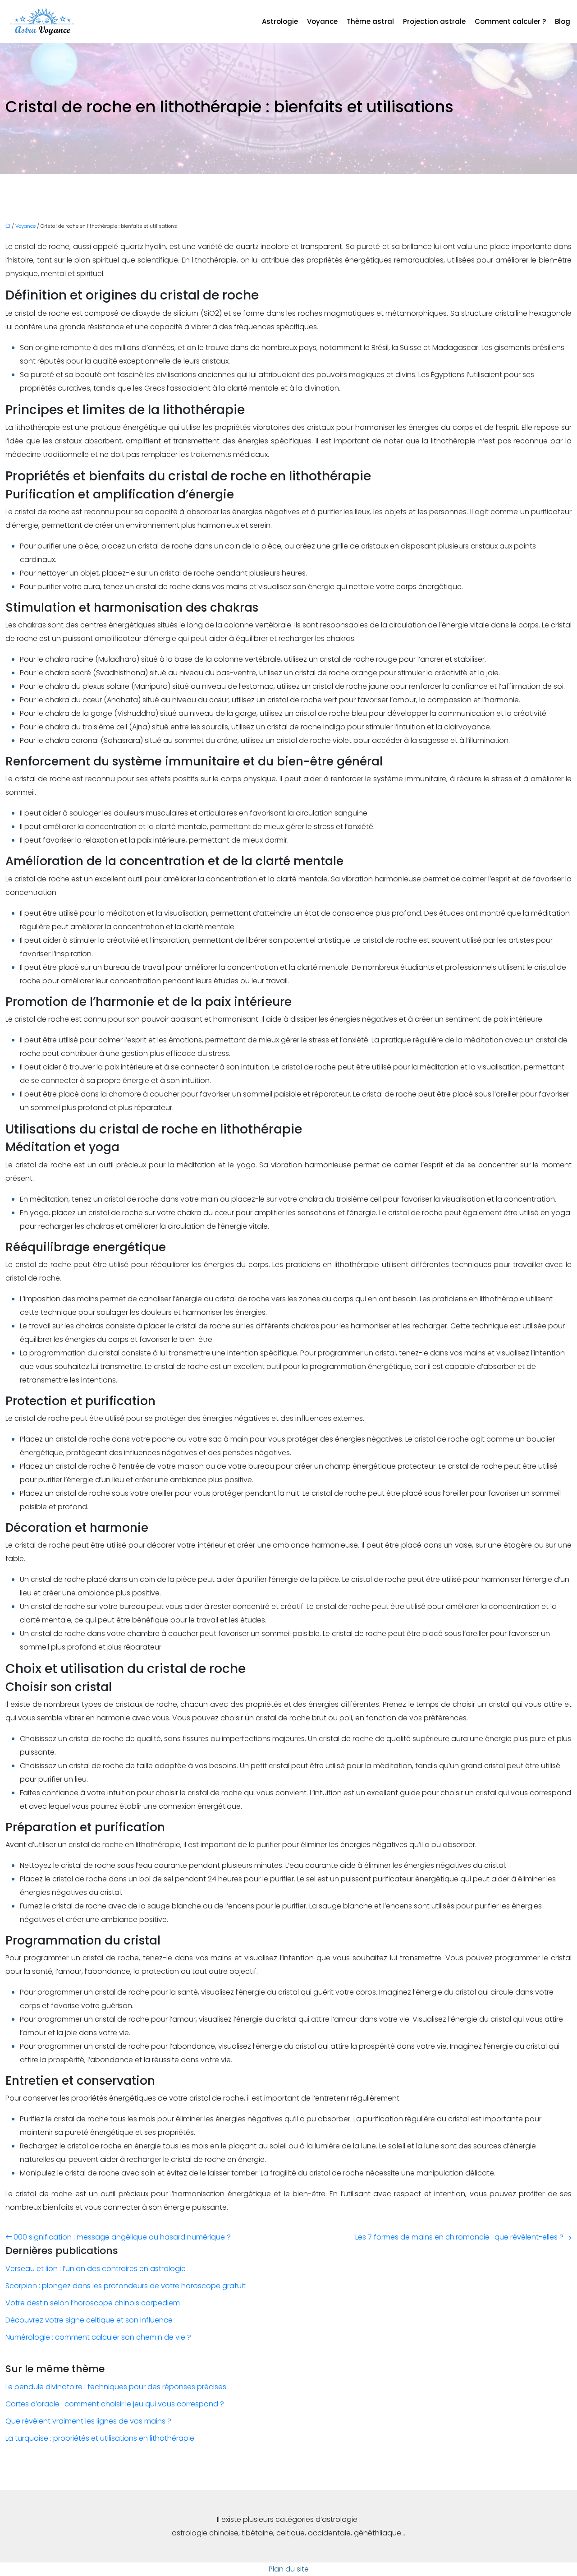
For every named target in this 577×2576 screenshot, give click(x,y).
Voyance (322, 21)
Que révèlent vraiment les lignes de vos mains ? (88, 2421)
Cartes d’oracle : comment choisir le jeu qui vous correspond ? (115, 2404)
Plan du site (289, 2569)
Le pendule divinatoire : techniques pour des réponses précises (116, 2387)
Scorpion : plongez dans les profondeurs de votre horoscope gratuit (126, 2286)
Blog (563, 21)
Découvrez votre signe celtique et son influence (89, 2320)
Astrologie (280, 21)
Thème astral (370, 21)
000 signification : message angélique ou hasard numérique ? (122, 2237)
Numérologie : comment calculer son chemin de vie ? (98, 2337)
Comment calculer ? (510, 21)
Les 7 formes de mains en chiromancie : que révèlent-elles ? (459, 2237)
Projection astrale (434, 21)
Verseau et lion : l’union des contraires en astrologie (96, 2269)
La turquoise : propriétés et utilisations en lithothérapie (100, 2438)
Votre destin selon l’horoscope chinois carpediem (93, 2303)
